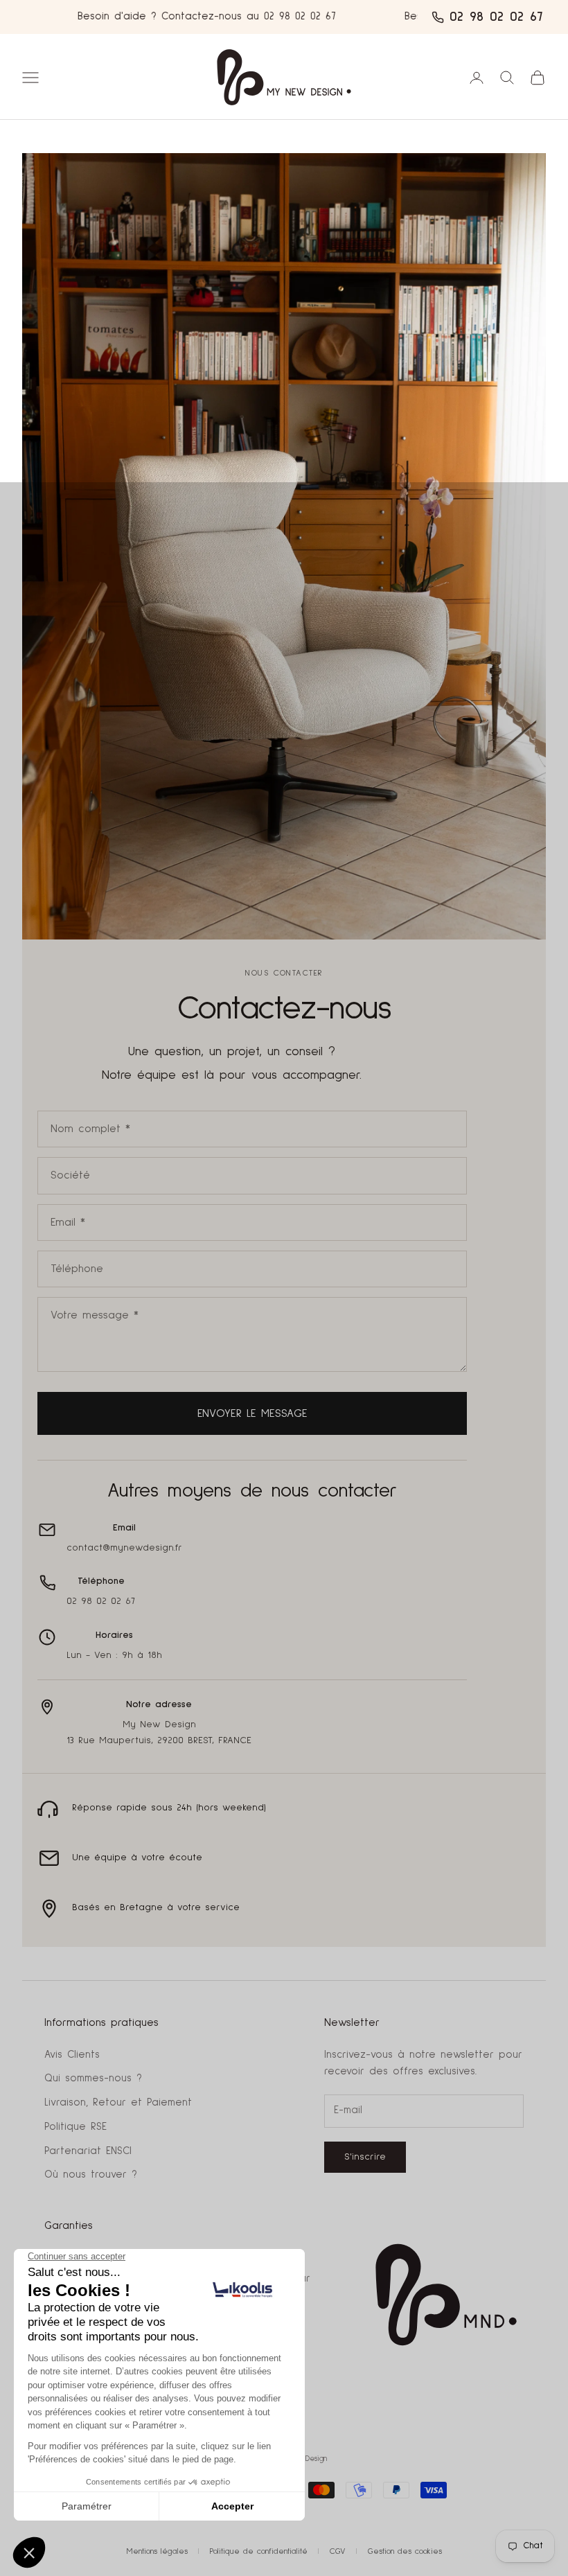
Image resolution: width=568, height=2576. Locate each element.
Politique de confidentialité (259, 2552)
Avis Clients (72, 2055)
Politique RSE (76, 2127)
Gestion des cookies (405, 2552)
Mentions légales (157, 2552)
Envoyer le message (252, 1413)
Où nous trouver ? (91, 2174)
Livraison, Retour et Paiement (118, 2102)
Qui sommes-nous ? (93, 2078)
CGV (338, 2552)
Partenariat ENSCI (88, 2151)
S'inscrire (365, 2157)
